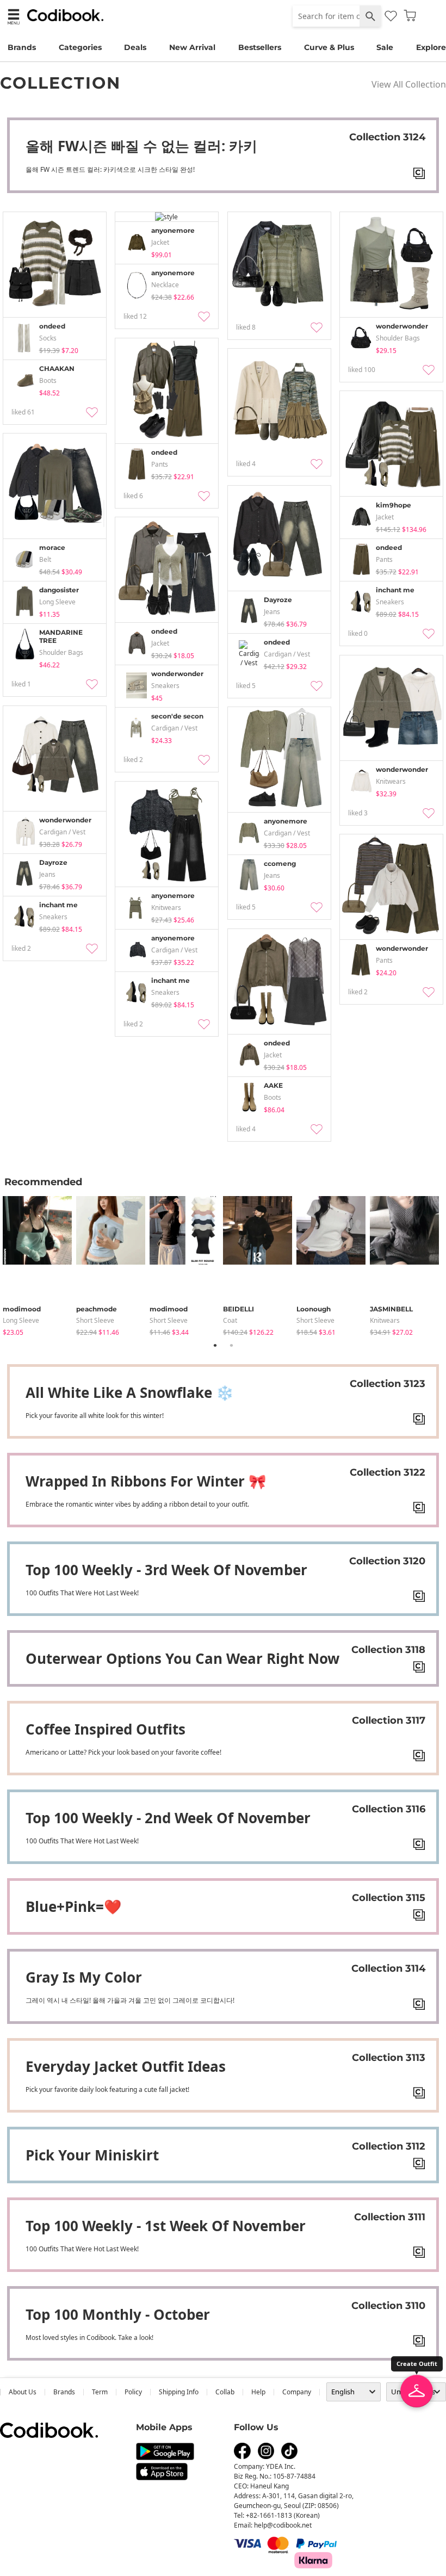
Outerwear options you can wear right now (182, 1658)
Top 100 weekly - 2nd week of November (168, 1818)
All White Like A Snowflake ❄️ (129, 1392)
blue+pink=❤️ (73, 1906)
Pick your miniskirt (92, 2155)
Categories (80, 47)
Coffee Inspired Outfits (106, 1729)
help (258, 2392)
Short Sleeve (95, 1320)
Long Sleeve (21, 1320)
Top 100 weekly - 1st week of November (166, 2226)
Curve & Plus (329, 47)
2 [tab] (231, 1345)
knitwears (385, 1320)
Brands (22, 47)
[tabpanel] (39, 1264)
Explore (431, 47)
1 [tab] (215, 1345)
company (297, 2392)
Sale (385, 47)
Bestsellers (260, 47)
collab (225, 2392)
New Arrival (192, 47)
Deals (135, 47)
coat (230, 1320)
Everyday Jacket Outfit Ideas (126, 2066)
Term (100, 2392)
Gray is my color (84, 1977)
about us (23, 2392)
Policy (133, 2392)
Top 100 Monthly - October (118, 2314)
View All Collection (409, 84)
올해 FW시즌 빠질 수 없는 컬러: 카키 (141, 146)
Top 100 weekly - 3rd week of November (166, 1570)
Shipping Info (179, 2392)
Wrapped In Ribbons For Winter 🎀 (146, 1481)
